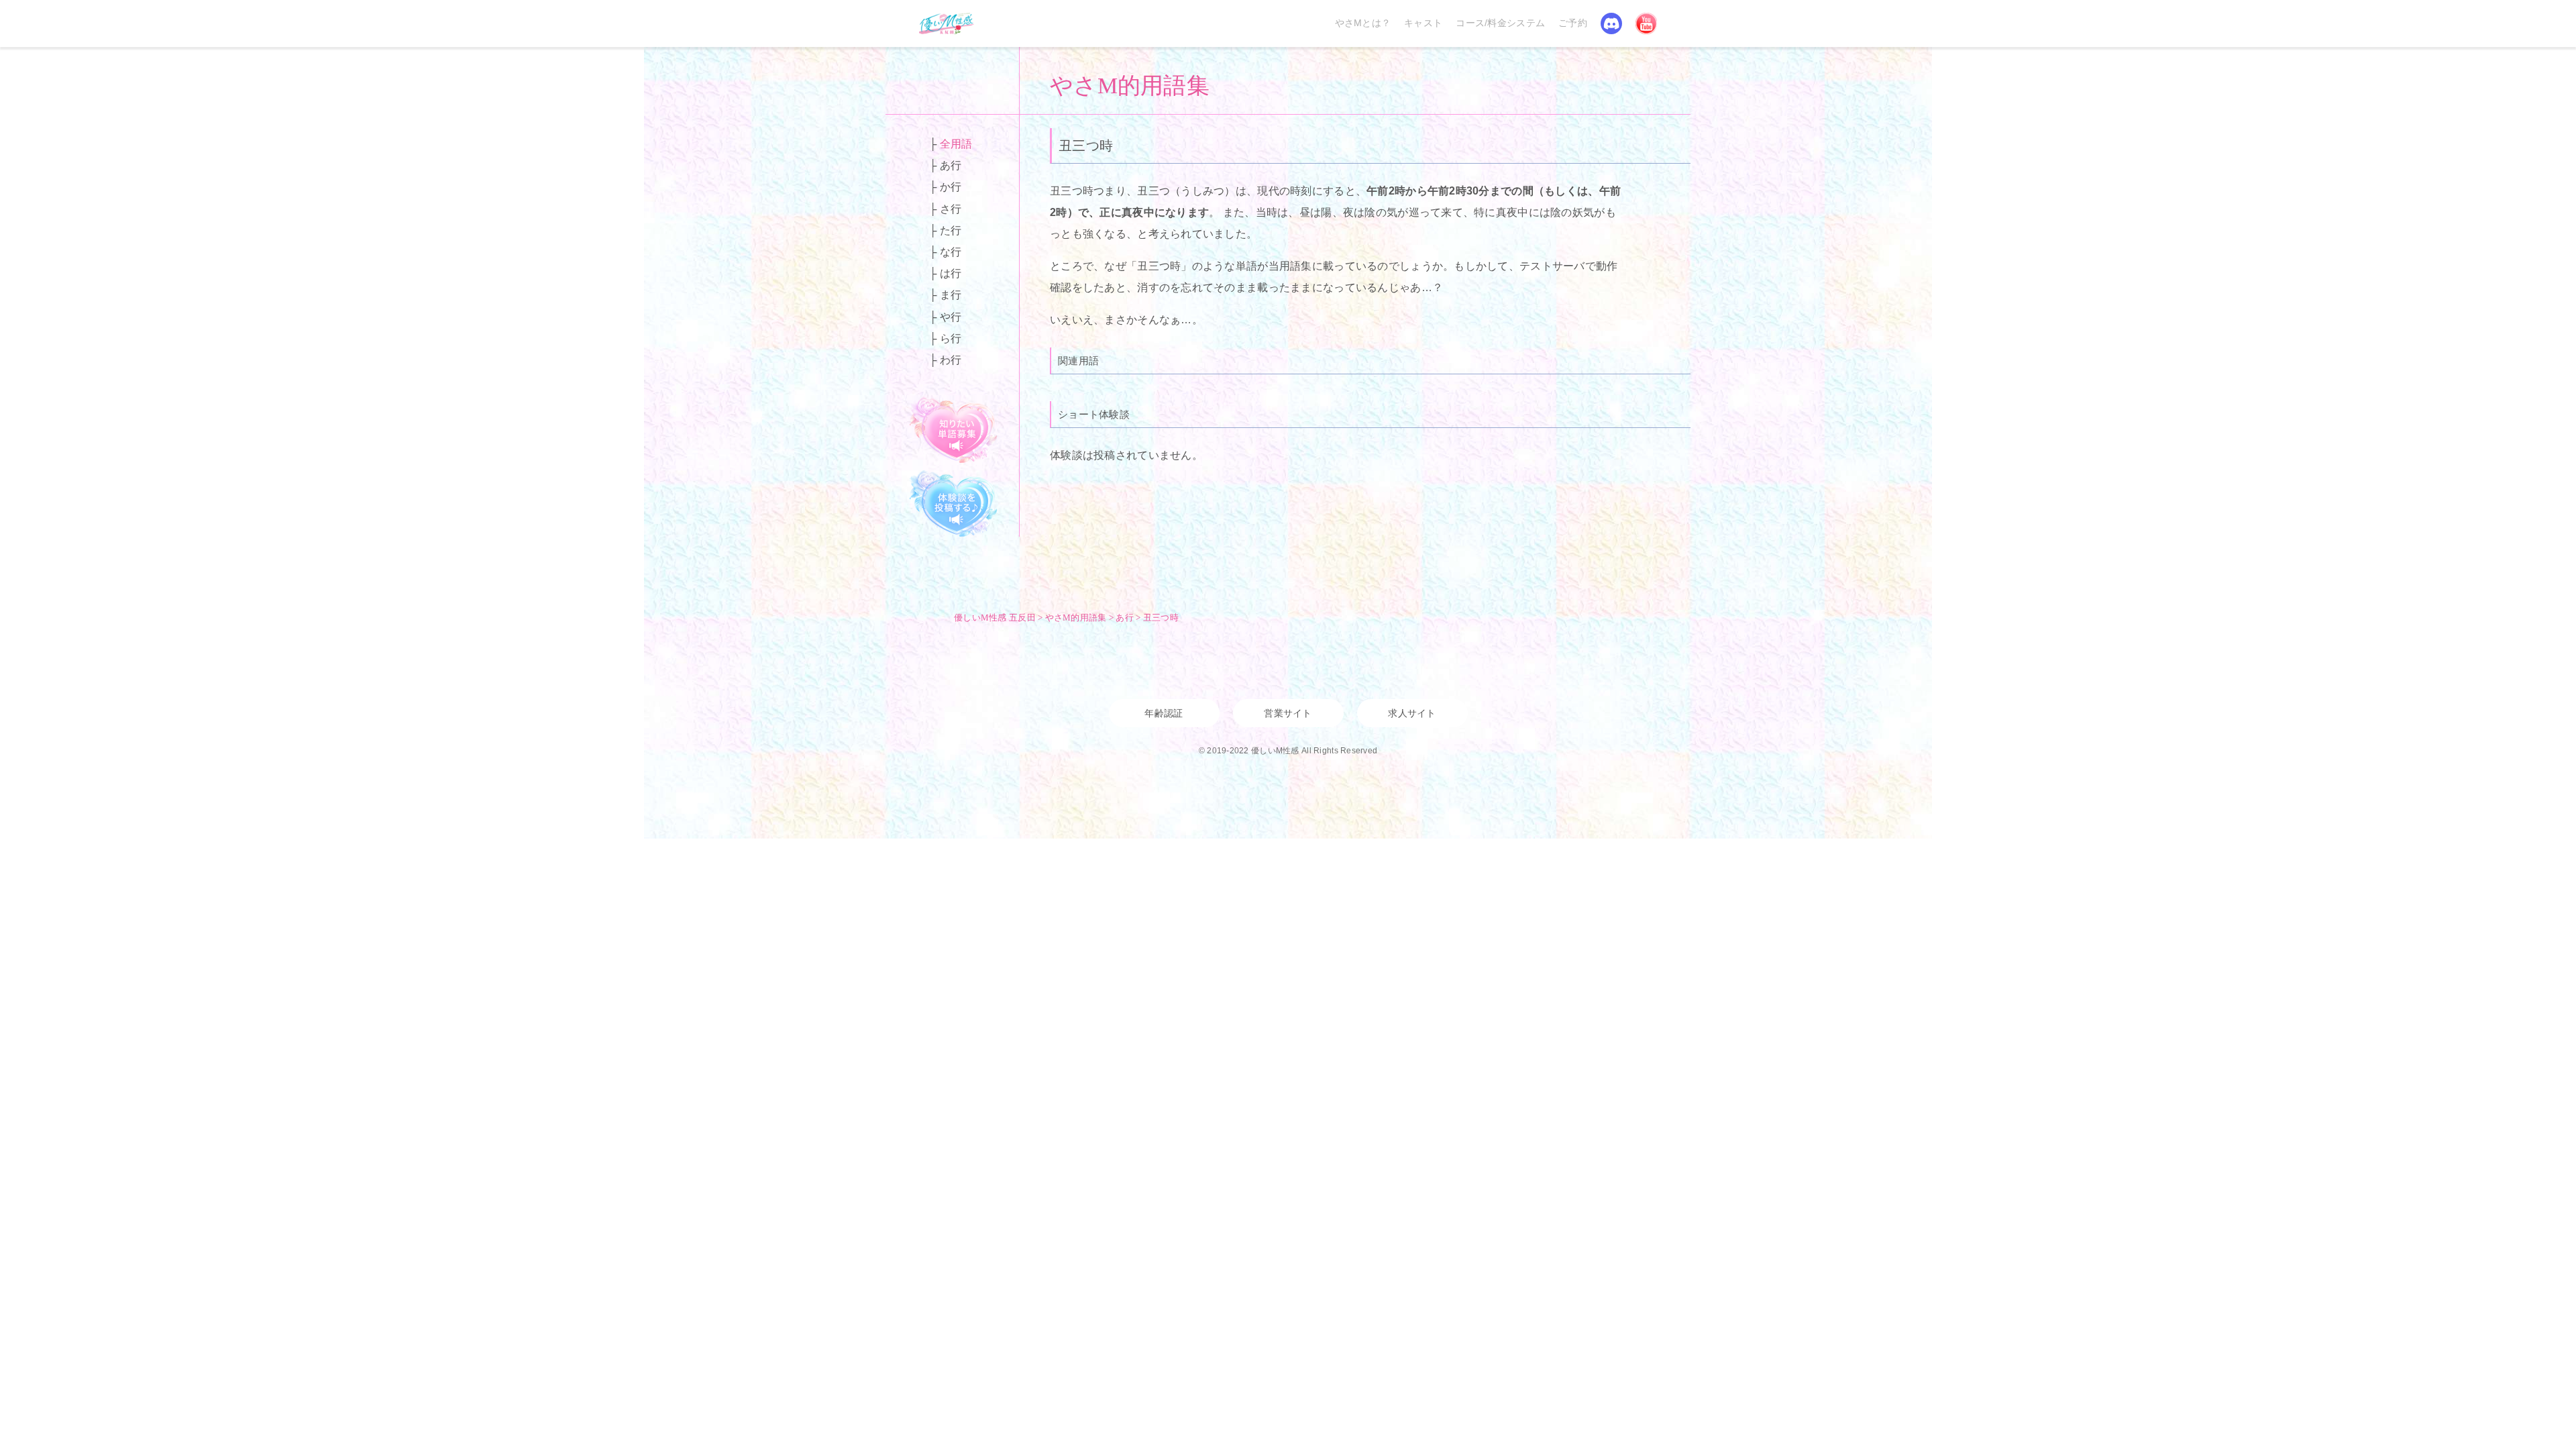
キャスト (1423, 23)
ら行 (951, 338)
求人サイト (1412, 713)
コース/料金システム (1500, 23)
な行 (951, 252)
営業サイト (1288, 713)
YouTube (1646, 23)
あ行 (951, 165)
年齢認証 (1164, 713)
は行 (951, 273)
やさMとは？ (1363, 23)
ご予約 (1573, 23)
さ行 (951, 209)
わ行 (951, 360)
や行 (951, 317)
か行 (951, 187)
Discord (1611, 23)
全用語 (956, 144)
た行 (951, 230)
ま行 (951, 295)
